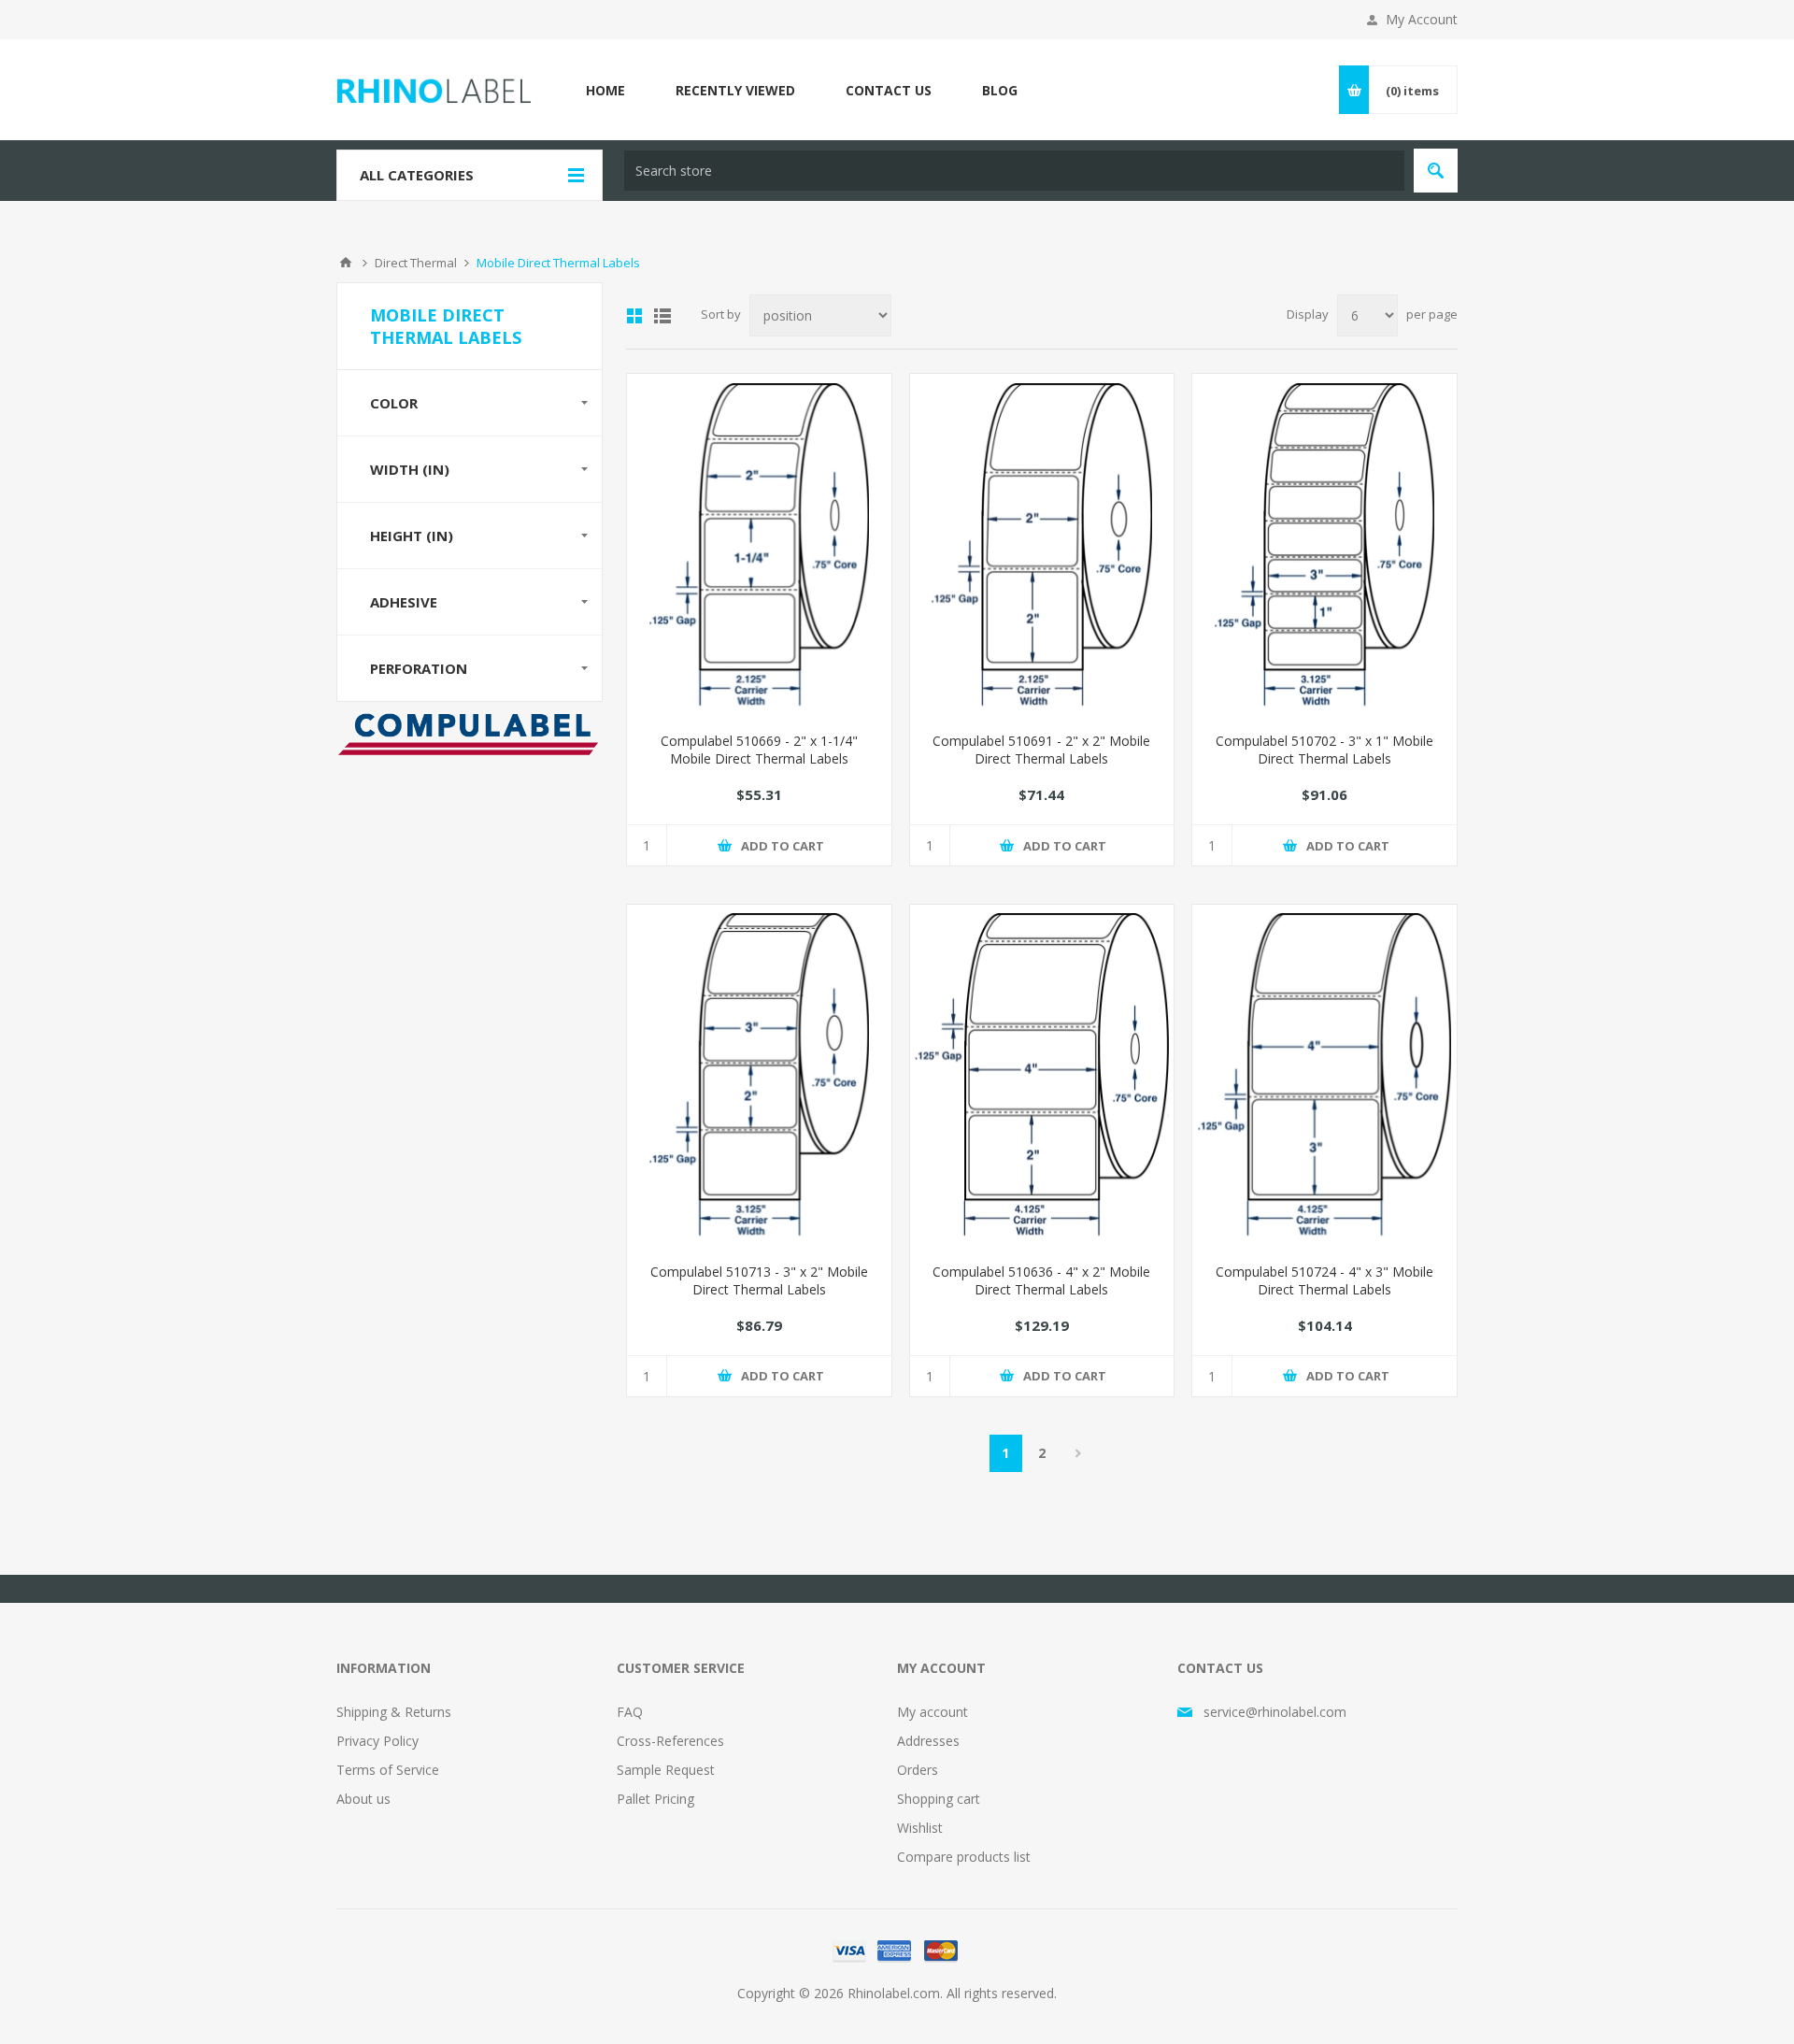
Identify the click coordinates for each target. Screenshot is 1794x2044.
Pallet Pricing (655, 1799)
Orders (918, 1770)
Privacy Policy (377, 1741)
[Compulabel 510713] (759, 1077)
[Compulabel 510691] (1042, 546)
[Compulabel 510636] (1042, 1077)
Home (346, 263)
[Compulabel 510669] (759, 546)
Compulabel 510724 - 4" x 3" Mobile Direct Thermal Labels (1324, 1280)
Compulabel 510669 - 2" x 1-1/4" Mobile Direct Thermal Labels (759, 750)
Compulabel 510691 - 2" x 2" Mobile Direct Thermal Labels (1041, 750)
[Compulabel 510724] (1324, 1077)
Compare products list (964, 1857)
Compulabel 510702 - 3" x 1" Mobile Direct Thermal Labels (1324, 750)
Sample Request (666, 1770)
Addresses (928, 1741)
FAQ (630, 1712)
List (662, 316)
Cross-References (670, 1741)
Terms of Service (388, 1770)
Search (1436, 171)
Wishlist (920, 1828)
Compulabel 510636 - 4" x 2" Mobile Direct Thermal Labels (1041, 1280)
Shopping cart (939, 1799)
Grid (634, 316)
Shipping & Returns (394, 1712)
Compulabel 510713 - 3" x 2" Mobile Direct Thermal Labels (759, 1280)
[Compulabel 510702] (1324, 546)
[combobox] (1014, 171)
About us (363, 1799)
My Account (1422, 19)
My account (933, 1712)
